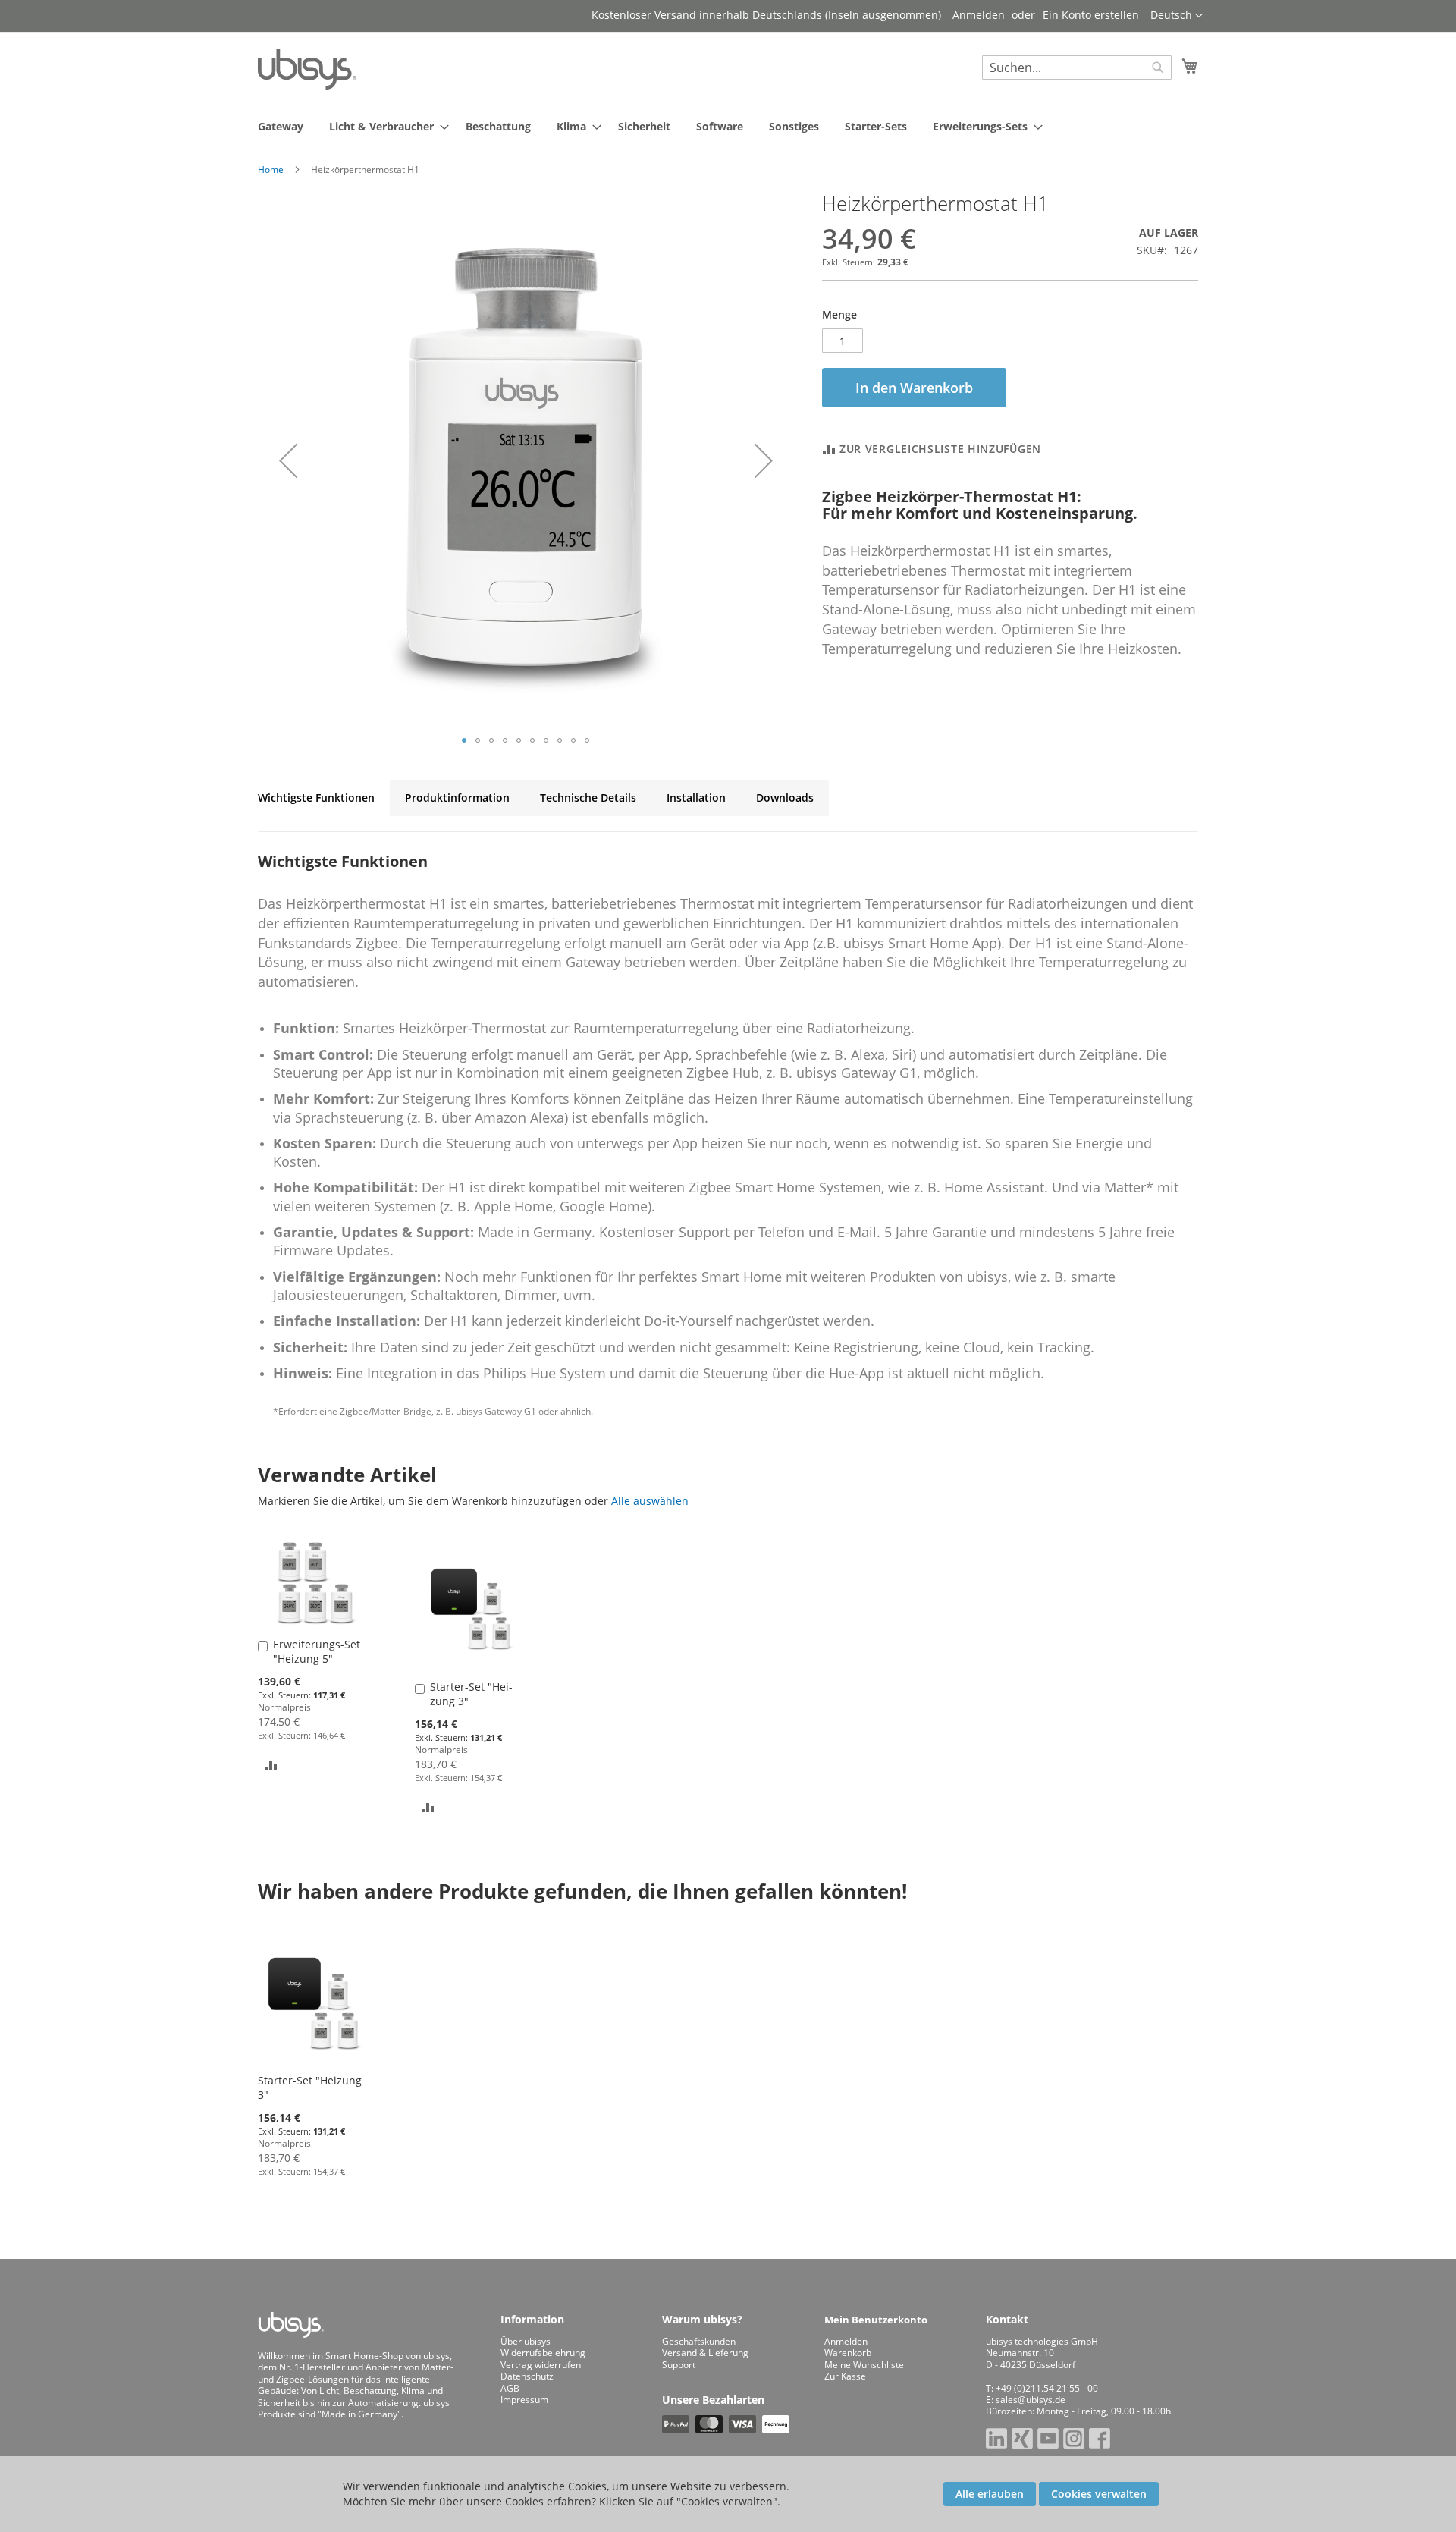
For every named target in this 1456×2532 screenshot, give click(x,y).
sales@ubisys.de (1031, 2400)
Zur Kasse (845, 2376)
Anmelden (979, 15)
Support (679, 2365)
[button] (1177, 16)
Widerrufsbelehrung (543, 2353)
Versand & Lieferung (705, 2353)
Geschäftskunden (699, 2341)
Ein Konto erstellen (1091, 15)
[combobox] (1077, 68)
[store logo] (307, 69)
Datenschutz (527, 2376)
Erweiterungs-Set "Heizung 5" (317, 1651)
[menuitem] (281, 126)
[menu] (728, 126)
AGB (510, 2388)
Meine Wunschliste (864, 2365)
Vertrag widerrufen (541, 2365)
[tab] (316, 798)
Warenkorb (848, 2353)
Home (271, 170)
